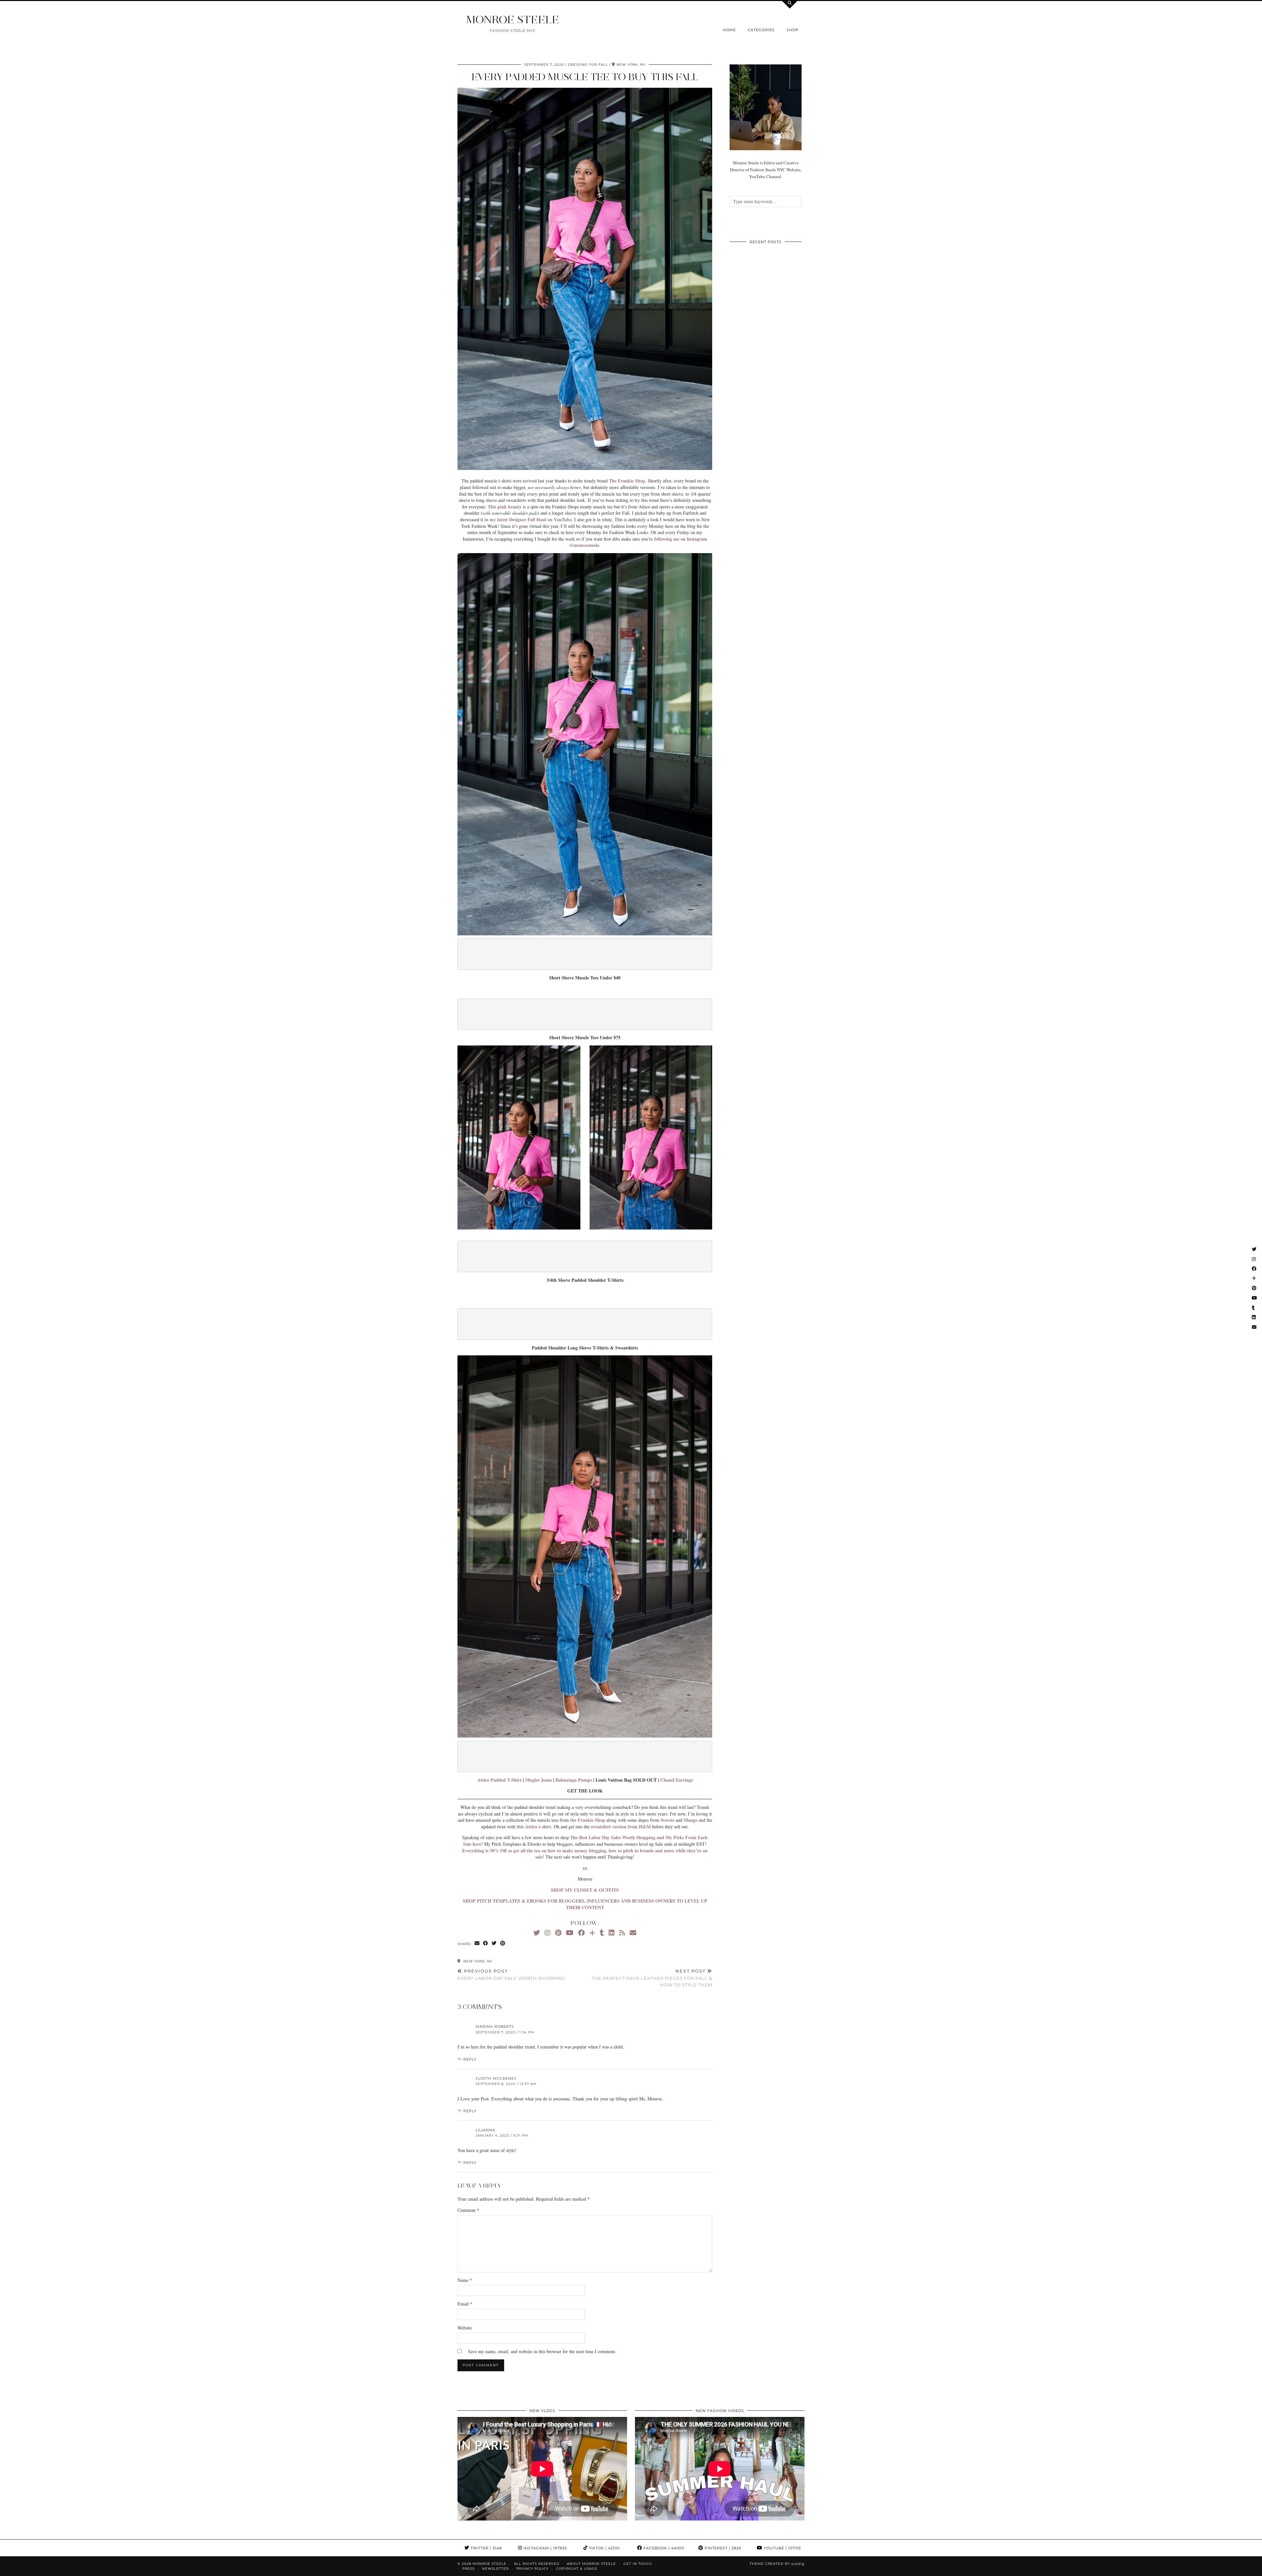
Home (729, 30)
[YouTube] (570, 1933)
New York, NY (477, 1961)
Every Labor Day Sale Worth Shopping (511, 1975)
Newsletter (495, 2569)
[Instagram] (548, 1933)
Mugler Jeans (538, 1780)
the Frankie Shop (588, 1820)
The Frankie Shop (627, 481)
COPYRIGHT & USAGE (577, 2569)
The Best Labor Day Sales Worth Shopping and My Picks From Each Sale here (585, 1841)
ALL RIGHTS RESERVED (537, 2564)
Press (468, 2569)
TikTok (604, 2548)
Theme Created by (777, 2564)
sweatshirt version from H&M (621, 1827)
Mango (690, 1820)
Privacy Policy (532, 2569)
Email (465, 2304)
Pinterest (722, 2548)
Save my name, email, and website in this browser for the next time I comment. (542, 2351)
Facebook (663, 2548)
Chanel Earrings (677, 1780)
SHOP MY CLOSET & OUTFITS (585, 1890)
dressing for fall (588, 65)
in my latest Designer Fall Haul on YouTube (528, 519)
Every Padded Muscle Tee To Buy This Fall (585, 77)
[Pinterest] (558, 1933)
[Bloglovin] (592, 1933)
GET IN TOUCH (638, 2564)
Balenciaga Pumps (574, 1780)
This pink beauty (504, 507)
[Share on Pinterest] (503, 1944)
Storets (667, 1820)
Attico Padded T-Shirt (499, 1780)
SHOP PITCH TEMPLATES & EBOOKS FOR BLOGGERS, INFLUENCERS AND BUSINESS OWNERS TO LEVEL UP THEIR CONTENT (585, 1904)
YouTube (782, 2548)
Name (465, 2280)
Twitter (486, 2548)
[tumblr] (602, 1933)
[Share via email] (477, 1944)
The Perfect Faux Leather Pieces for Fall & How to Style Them (652, 1978)
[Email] (633, 1933)
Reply (470, 2059)
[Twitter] (537, 1933)
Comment (468, 2210)
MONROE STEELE (513, 20)
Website (465, 2328)
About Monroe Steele (591, 2564)
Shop (793, 30)
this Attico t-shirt (534, 1827)
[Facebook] (581, 1933)
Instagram (545, 2548)
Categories (761, 30)
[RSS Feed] (622, 1933)
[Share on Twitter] (494, 1944)
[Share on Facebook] (486, 1944)
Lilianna (485, 2130)
